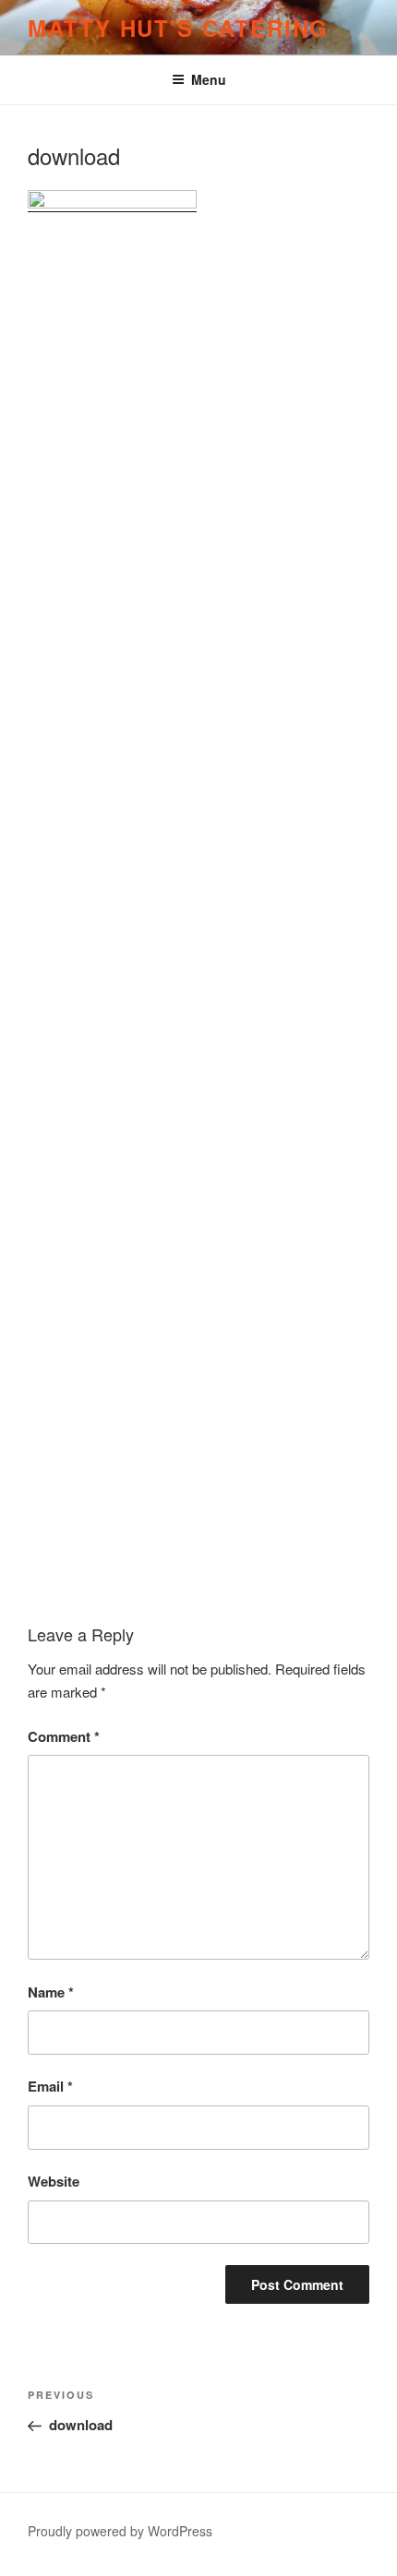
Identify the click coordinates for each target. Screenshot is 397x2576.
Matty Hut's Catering (178, 28)
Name (51, 1992)
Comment (64, 1736)
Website (54, 2181)
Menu (209, 79)
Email (50, 2086)
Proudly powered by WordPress (120, 2531)
